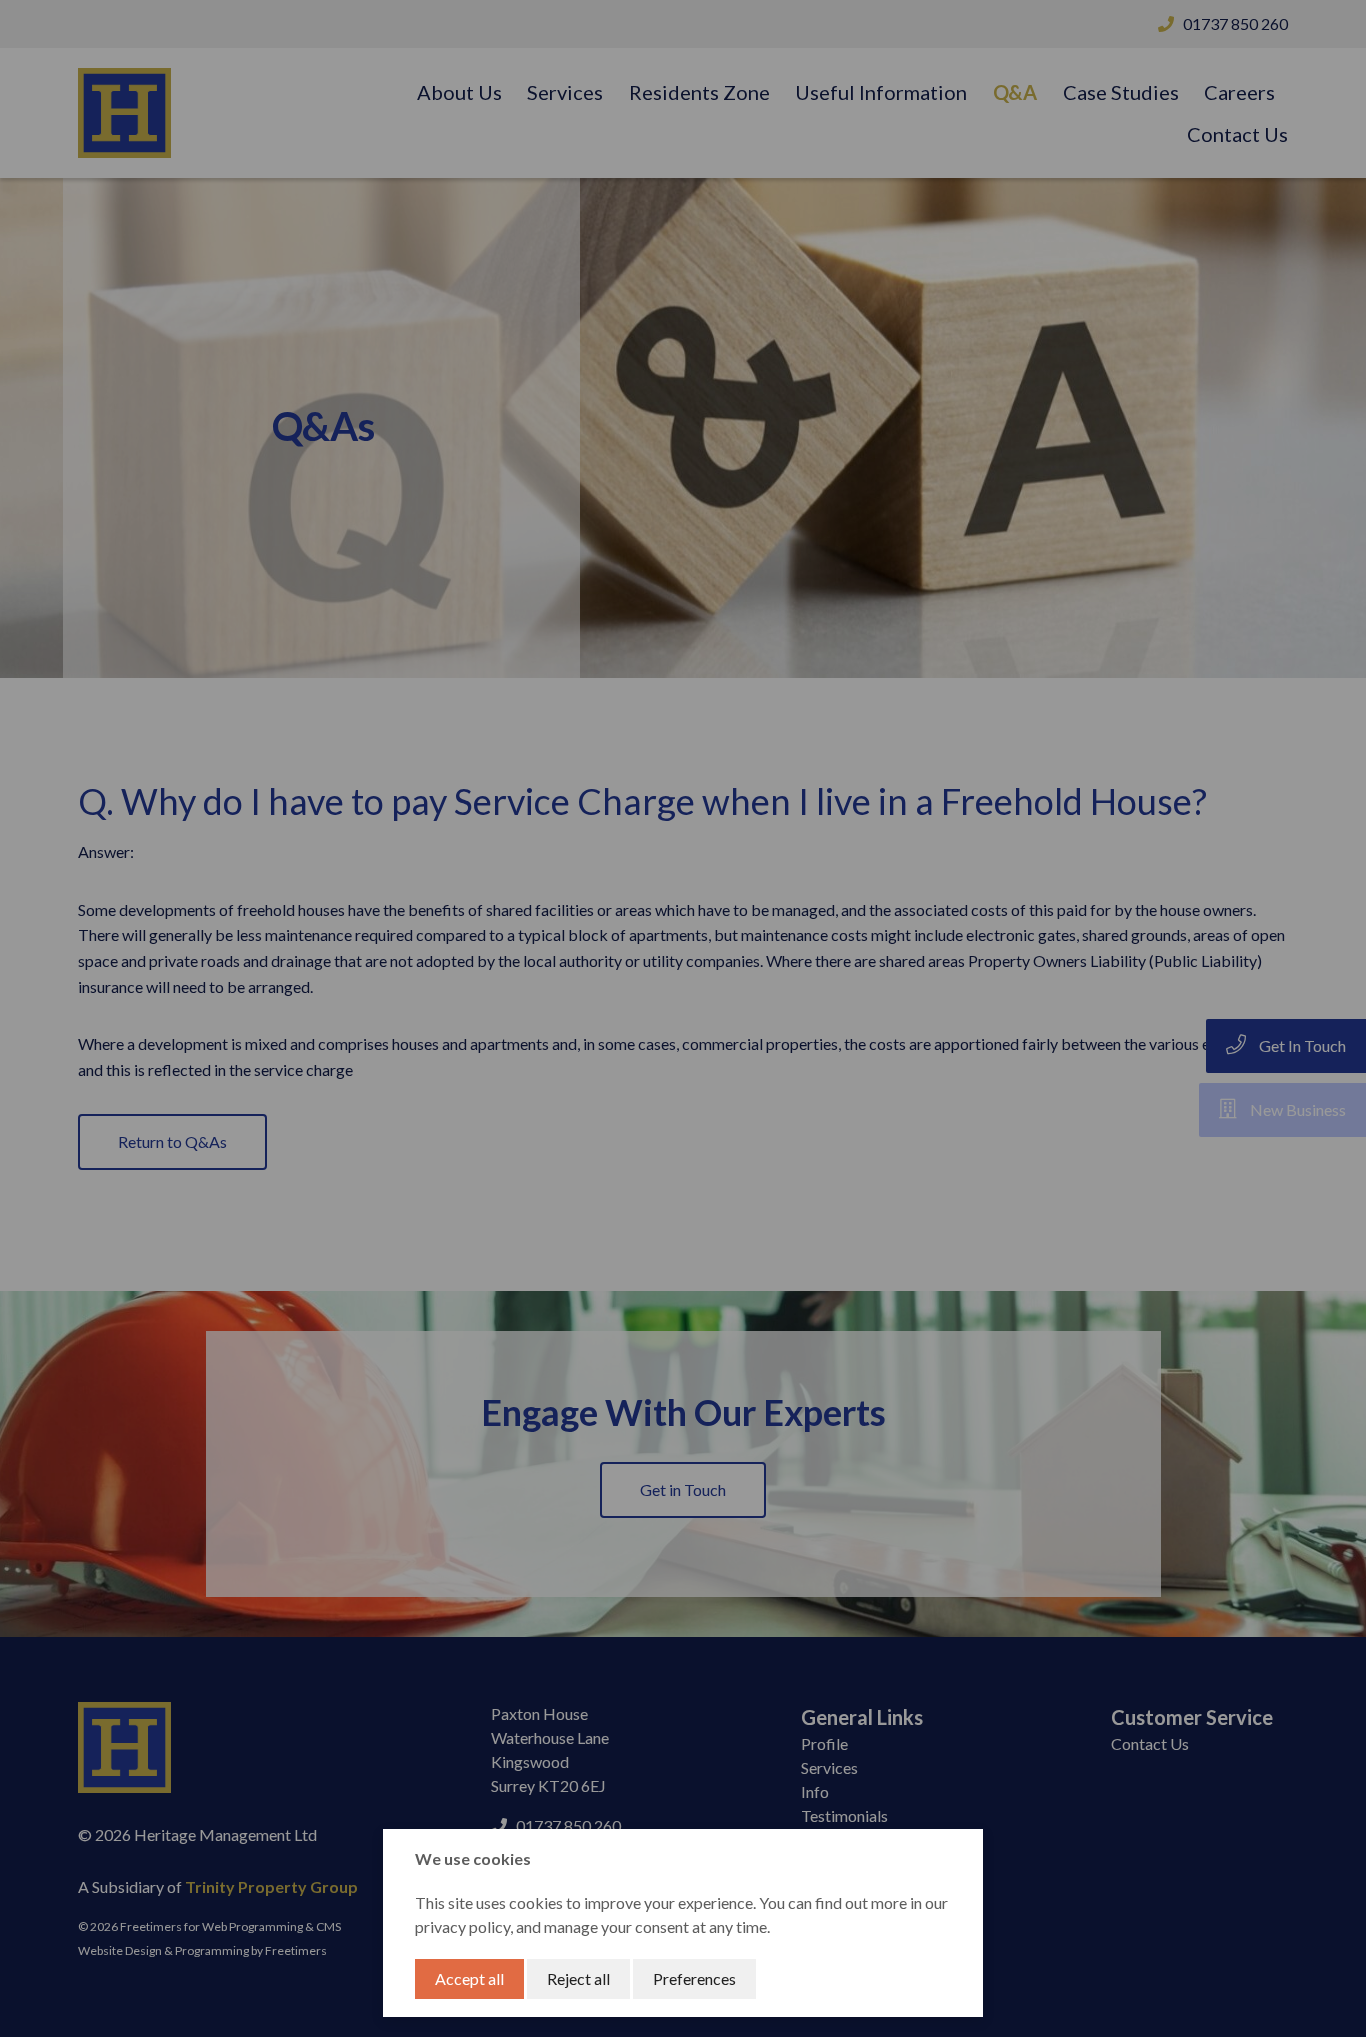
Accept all (469, 1978)
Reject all (578, 1978)
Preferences (694, 1978)
